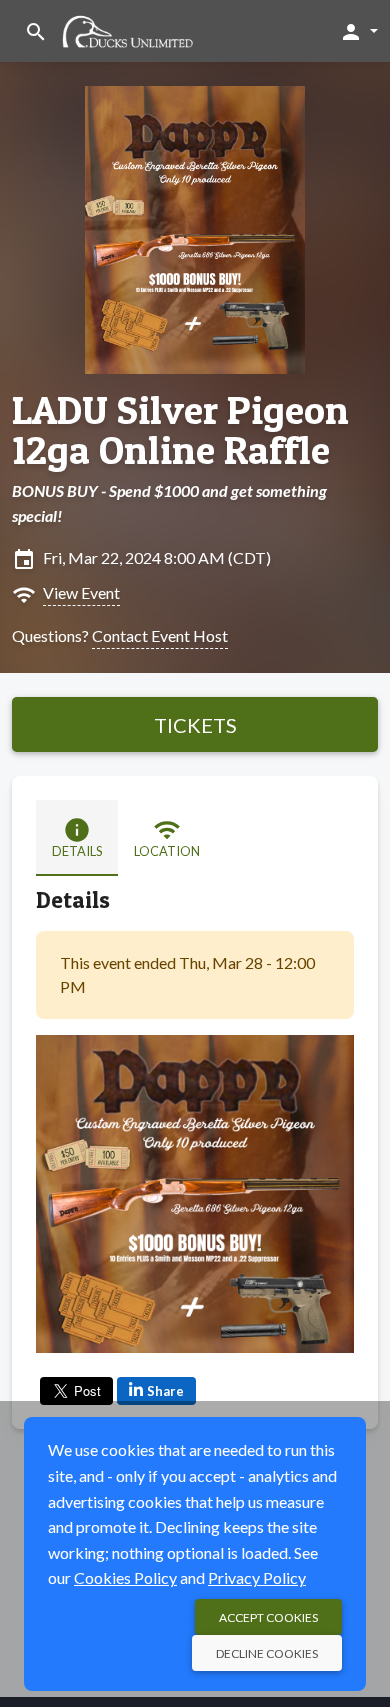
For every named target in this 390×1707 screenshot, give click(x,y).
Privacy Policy (257, 1577)
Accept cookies (268, 1617)
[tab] (77, 838)
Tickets (195, 725)
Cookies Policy (125, 1577)
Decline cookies (267, 1653)
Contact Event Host (160, 635)
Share (165, 1391)
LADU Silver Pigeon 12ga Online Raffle (180, 430)
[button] (358, 31)
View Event (81, 592)
